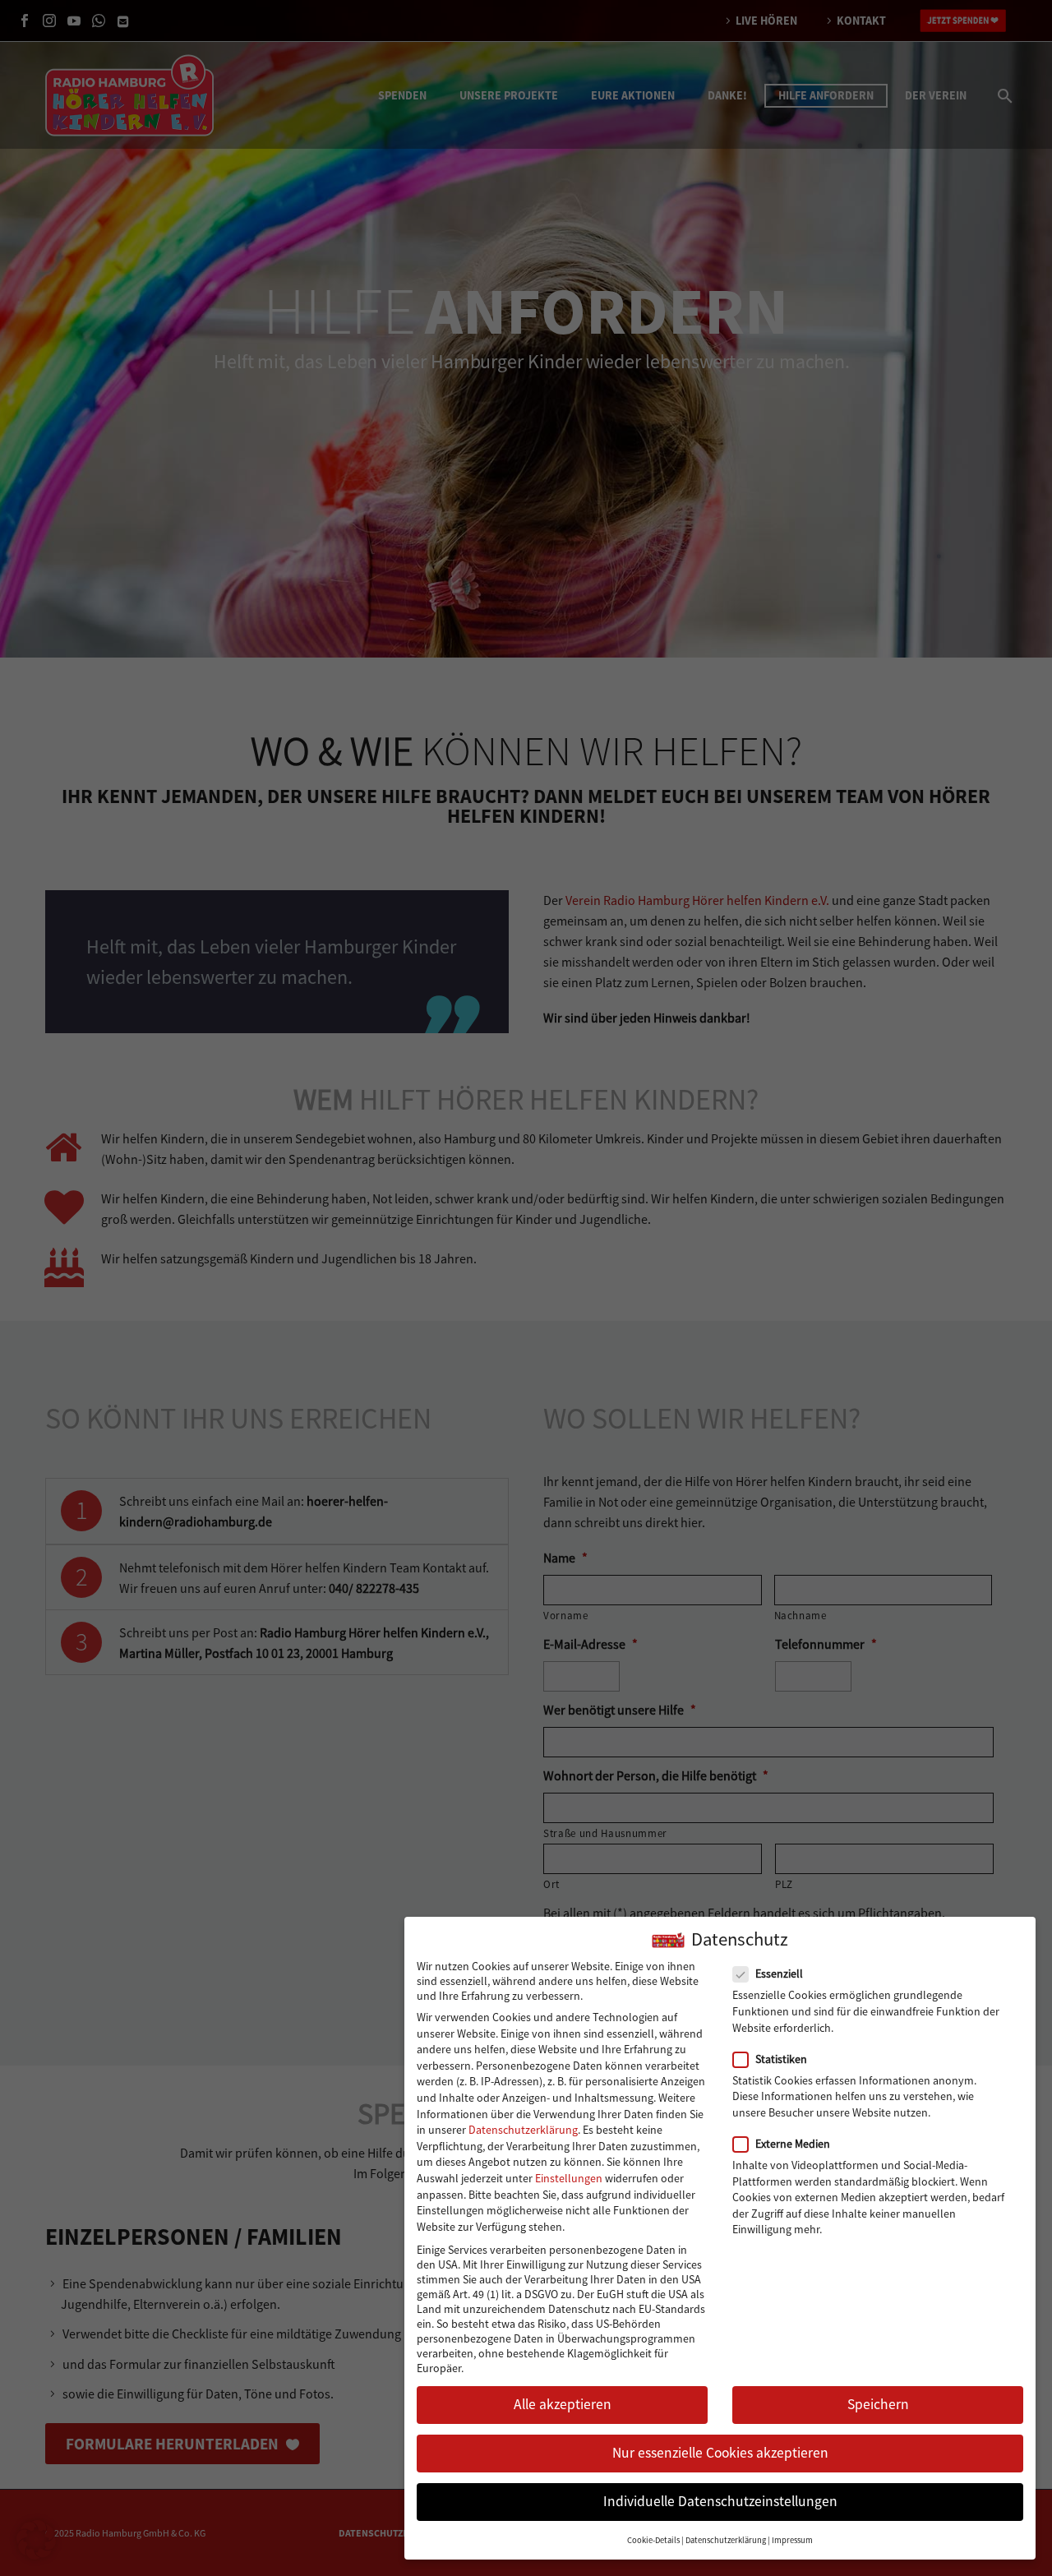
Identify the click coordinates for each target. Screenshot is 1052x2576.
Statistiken (781, 2059)
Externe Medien (793, 2144)
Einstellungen (569, 2178)
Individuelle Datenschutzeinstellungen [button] (720, 2502)
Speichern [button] (878, 2404)
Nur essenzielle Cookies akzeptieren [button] (720, 2454)
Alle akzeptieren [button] (563, 2404)
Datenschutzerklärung (523, 2130)
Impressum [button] (792, 2540)
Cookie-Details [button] (653, 2540)
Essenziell (779, 1974)
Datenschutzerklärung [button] (726, 2540)
